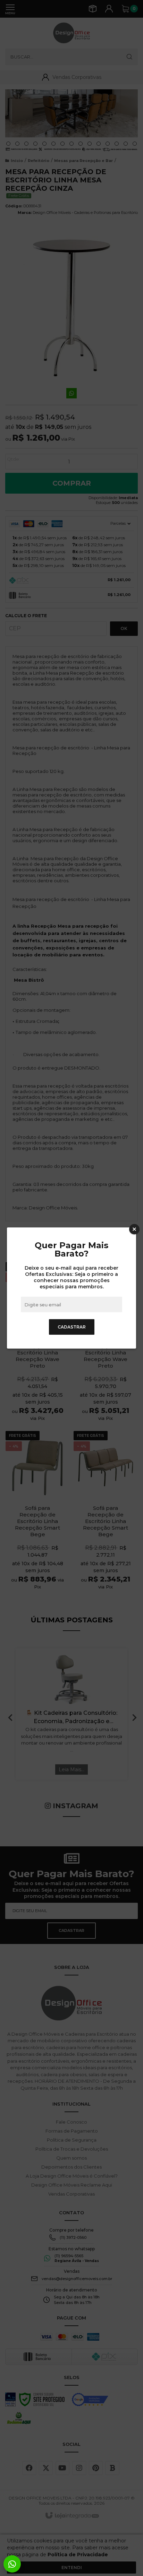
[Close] (134, 1229)
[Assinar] (72, 1327)
